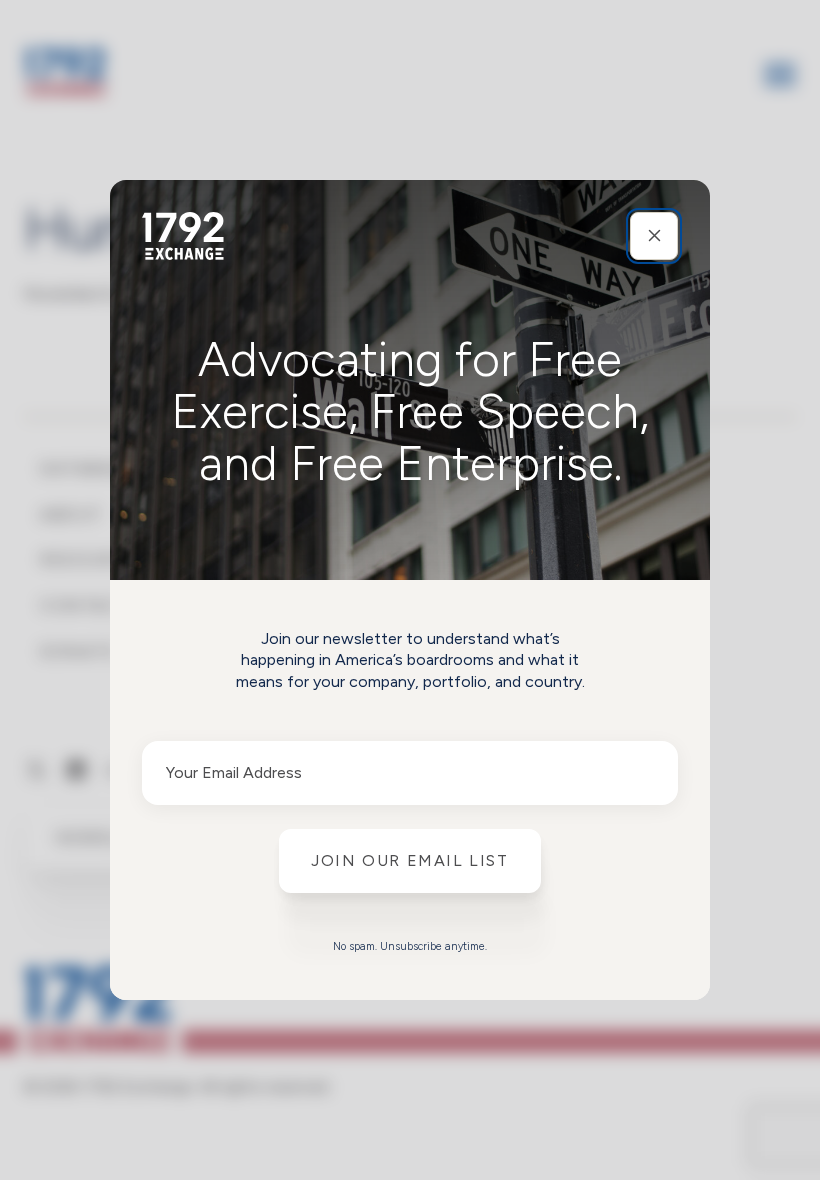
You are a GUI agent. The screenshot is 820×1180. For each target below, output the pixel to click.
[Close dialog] (654, 236)
